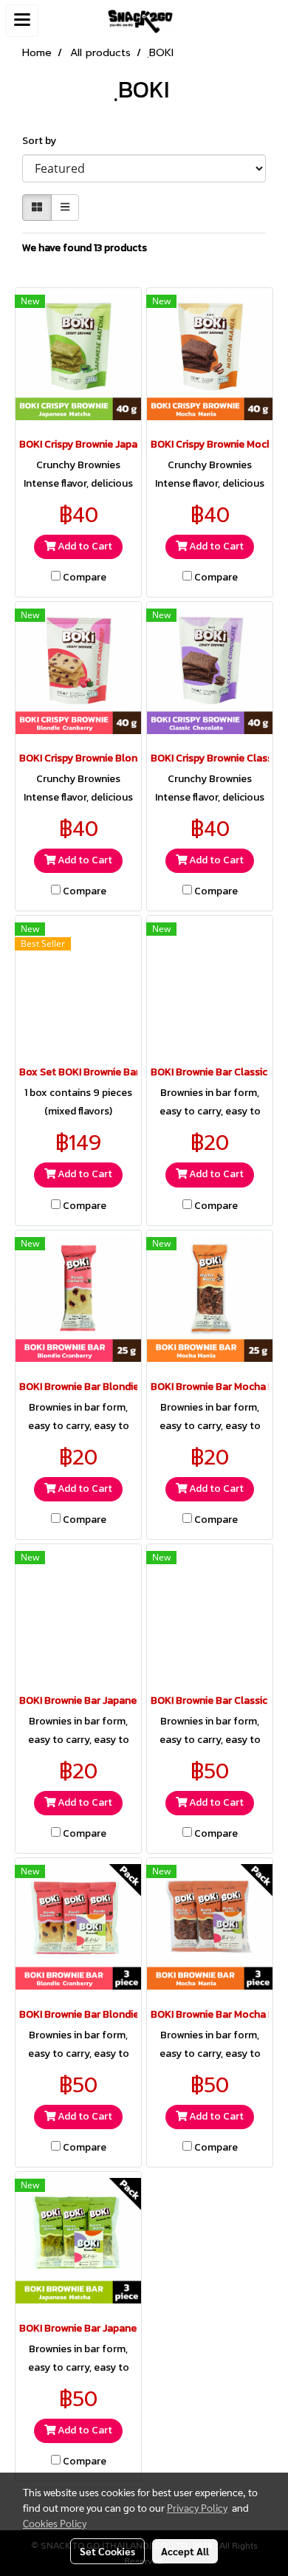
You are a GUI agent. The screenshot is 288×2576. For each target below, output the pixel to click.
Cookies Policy (55, 2523)
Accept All (185, 2551)
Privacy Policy (197, 2507)
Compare (85, 578)
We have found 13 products (85, 248)
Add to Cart (84, 547)
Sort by (42, 141)
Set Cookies (107, 2551)
